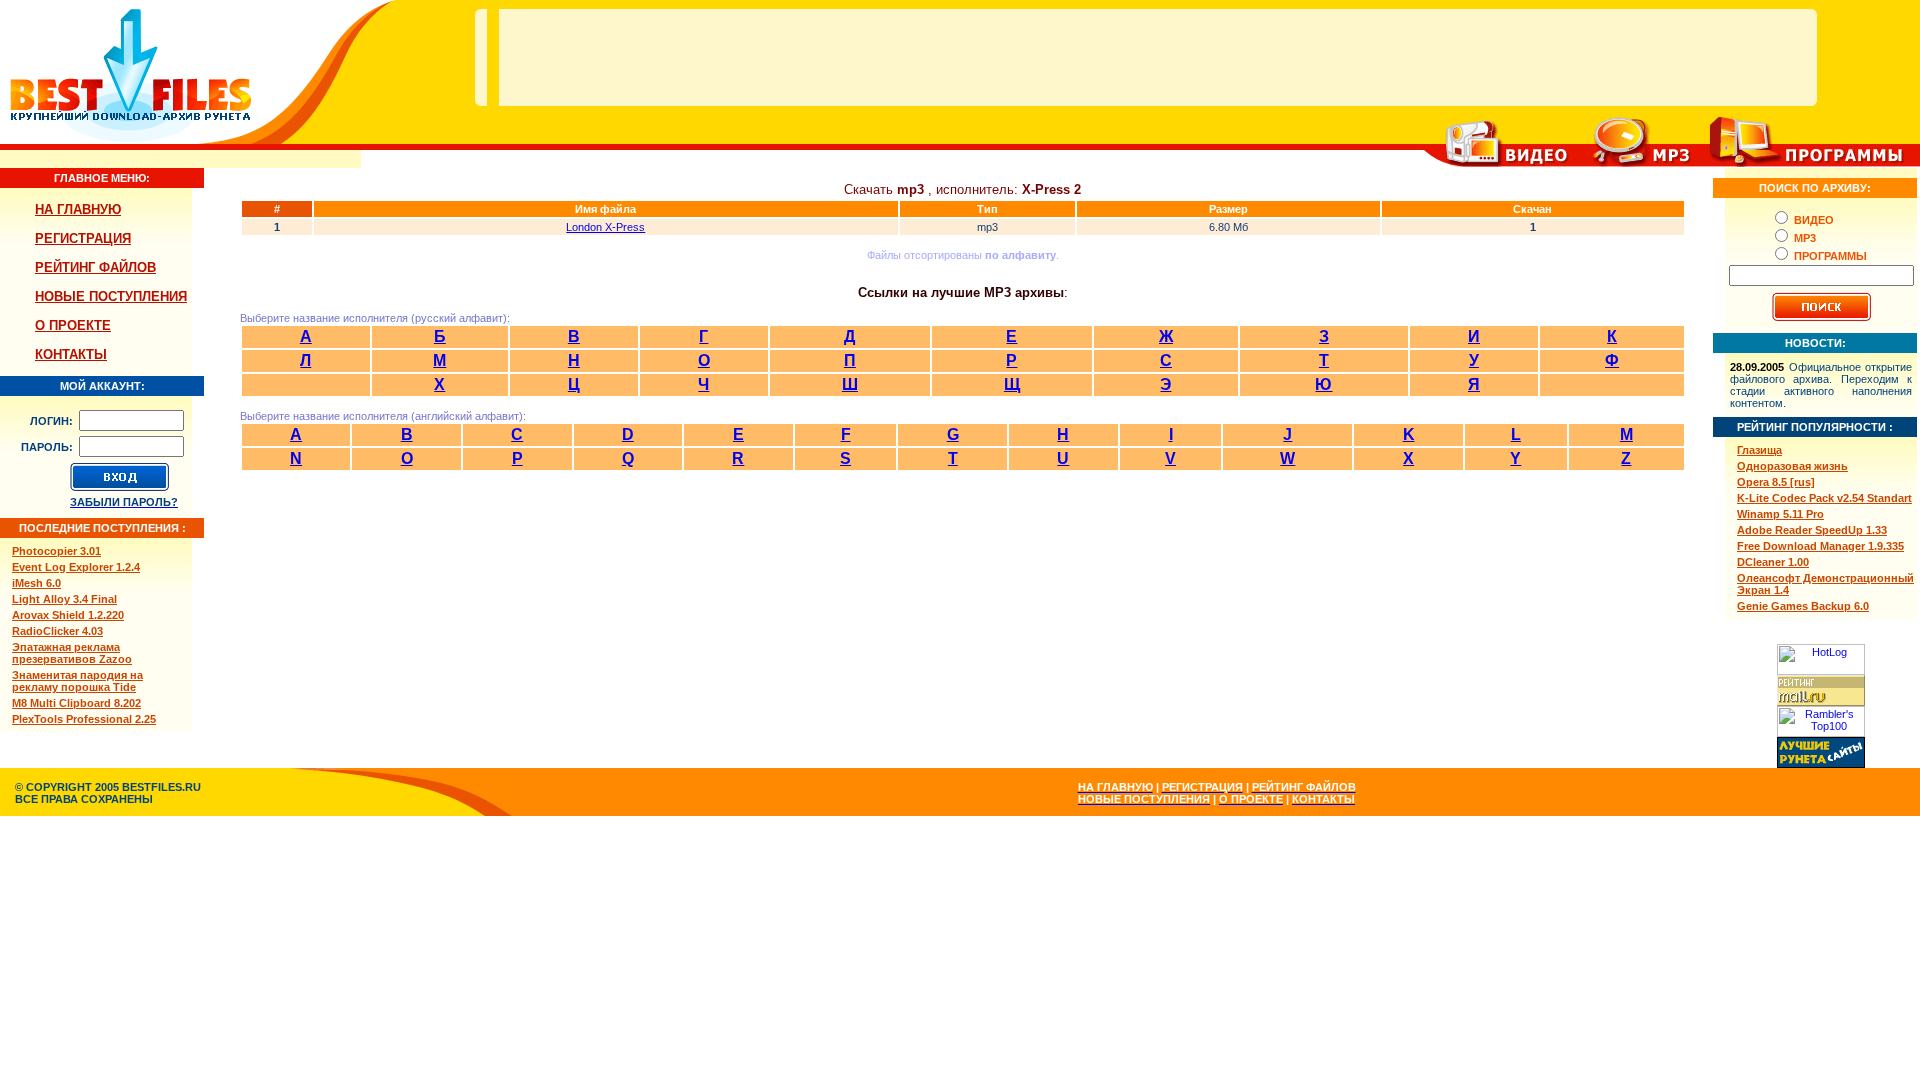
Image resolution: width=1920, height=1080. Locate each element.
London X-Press (605, 227)
